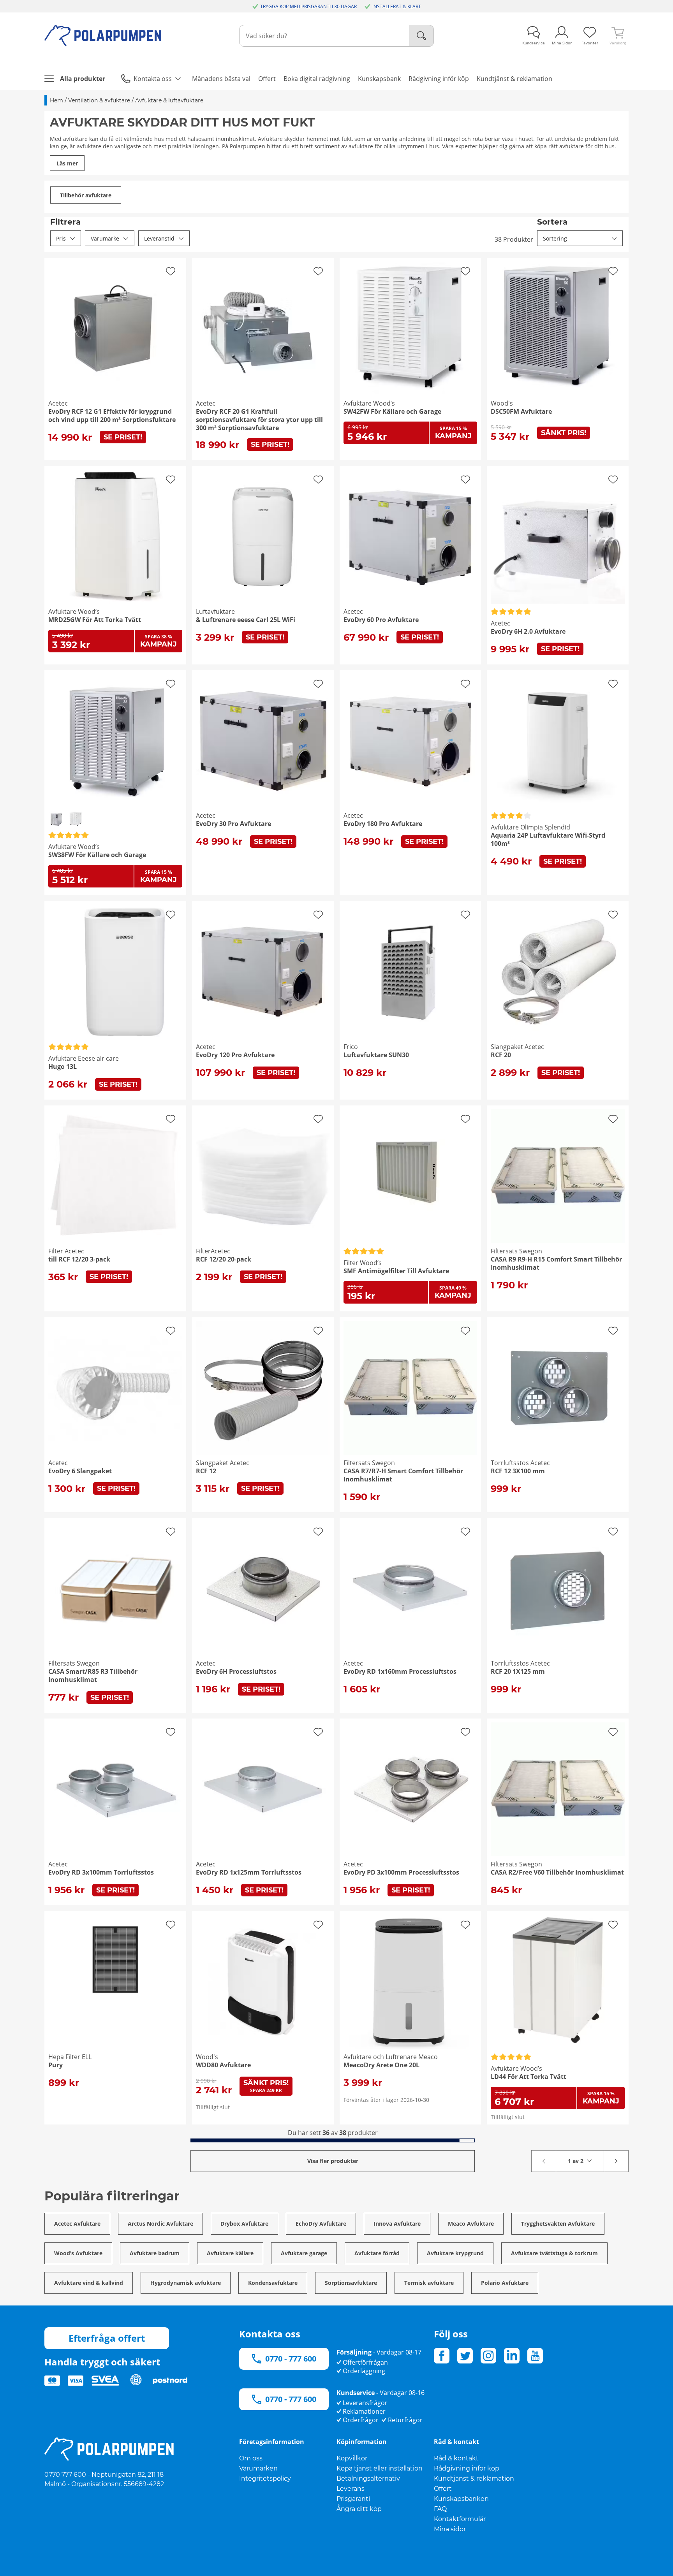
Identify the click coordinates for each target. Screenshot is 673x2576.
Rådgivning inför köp (467, 2468)
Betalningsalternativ (368, 2478)
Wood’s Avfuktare (78, 2253)
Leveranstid (159, 238)
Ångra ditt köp (359, 2509)
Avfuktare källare (230, 2253)
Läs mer (67, 163)
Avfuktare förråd (377, 2253)
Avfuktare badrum (155, 2253)
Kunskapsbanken (461, 2499)
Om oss (251, 2458)
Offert (443, 2489)
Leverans (351, 2489)
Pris (61, 238)
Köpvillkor (352, 2458)
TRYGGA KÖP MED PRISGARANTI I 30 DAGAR (308, 6)
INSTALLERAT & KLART (397, 6)
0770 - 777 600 (291, 2359)
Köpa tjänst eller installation (380, 2468)
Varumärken (258, 2468)
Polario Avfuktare (505, 2283)
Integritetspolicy (265, 2478)
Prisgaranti (353, 2499)
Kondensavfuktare (273, 2283)
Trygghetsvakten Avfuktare (558, 2224)
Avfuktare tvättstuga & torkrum (554, 2253)
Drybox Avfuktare (244, 2224)
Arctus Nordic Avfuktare (160, 2224)
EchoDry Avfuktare (321, 2224)
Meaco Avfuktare (471, 2224)
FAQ (440, 2509)
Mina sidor (450, 2529)
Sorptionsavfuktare (351, 2283)
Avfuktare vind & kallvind (89, 2283)
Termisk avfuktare (429, 2283)
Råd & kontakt (456, 2458)
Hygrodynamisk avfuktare (186, 2283)
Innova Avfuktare (397, 2224)
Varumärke (105, 238)
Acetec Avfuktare (77, 2224)
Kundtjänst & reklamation (474, 2478)
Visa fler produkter (333, 2161)
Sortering (555, 238)
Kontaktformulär (460, 2519)
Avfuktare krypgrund (455, 2253)
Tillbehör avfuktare (86, 195)
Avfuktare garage (304, 2253)
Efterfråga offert (107, 2338)
